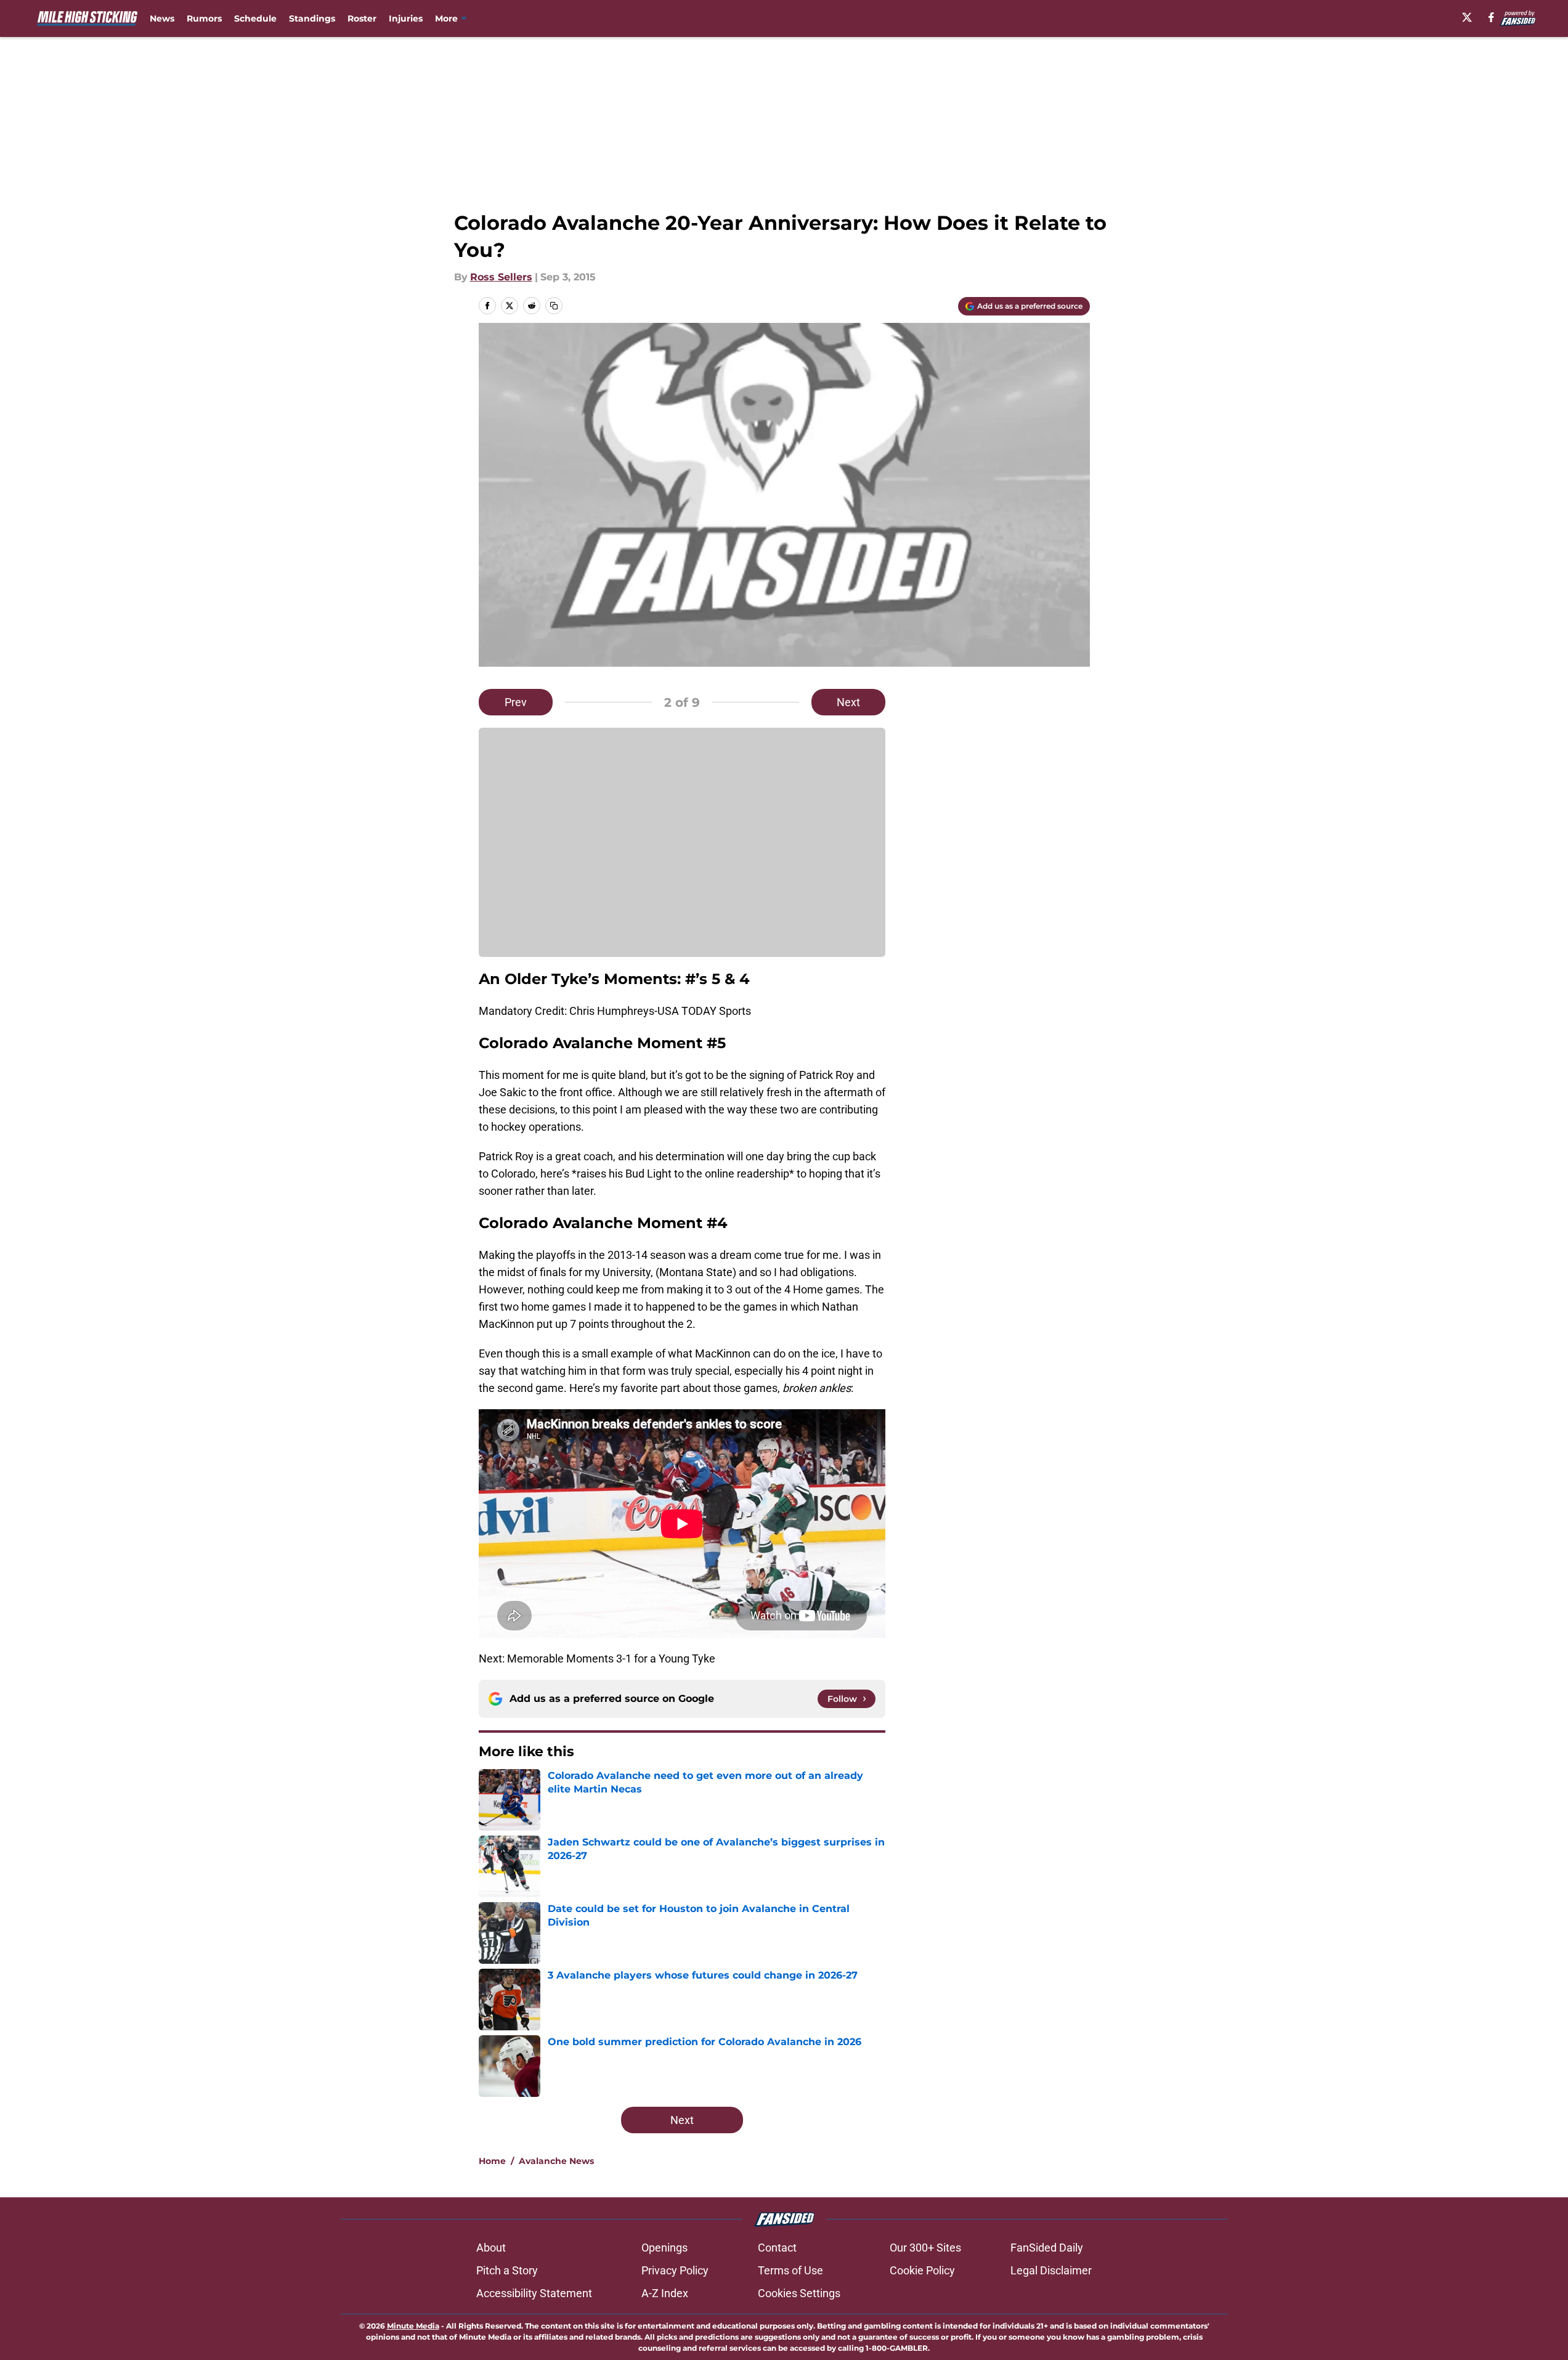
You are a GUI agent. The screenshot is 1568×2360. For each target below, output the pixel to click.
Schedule (255, 18)
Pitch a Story (507, 2270)
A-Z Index (665, 2293)
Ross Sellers (501, 277)
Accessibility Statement (534, 2293)
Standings (312, 18)
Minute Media (413, 2326)
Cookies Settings (799, 2293)
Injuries (406, 18)
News (162, 18)
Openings (664, 2248)
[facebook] (1491, 17)
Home (492, 2161)
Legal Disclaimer (1051, 2270)
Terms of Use (790, 2270)
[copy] (554, 306)
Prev (516, 702)
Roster (362, 18)
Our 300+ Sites (925, 2248)
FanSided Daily (1047, 2248)
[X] (1467, 17)
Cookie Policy (922, 2270)
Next (848, 702)
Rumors (204, 18)
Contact (777, 2248)
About (491, 2248)
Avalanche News (556, 2161)
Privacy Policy (675, 2270)
